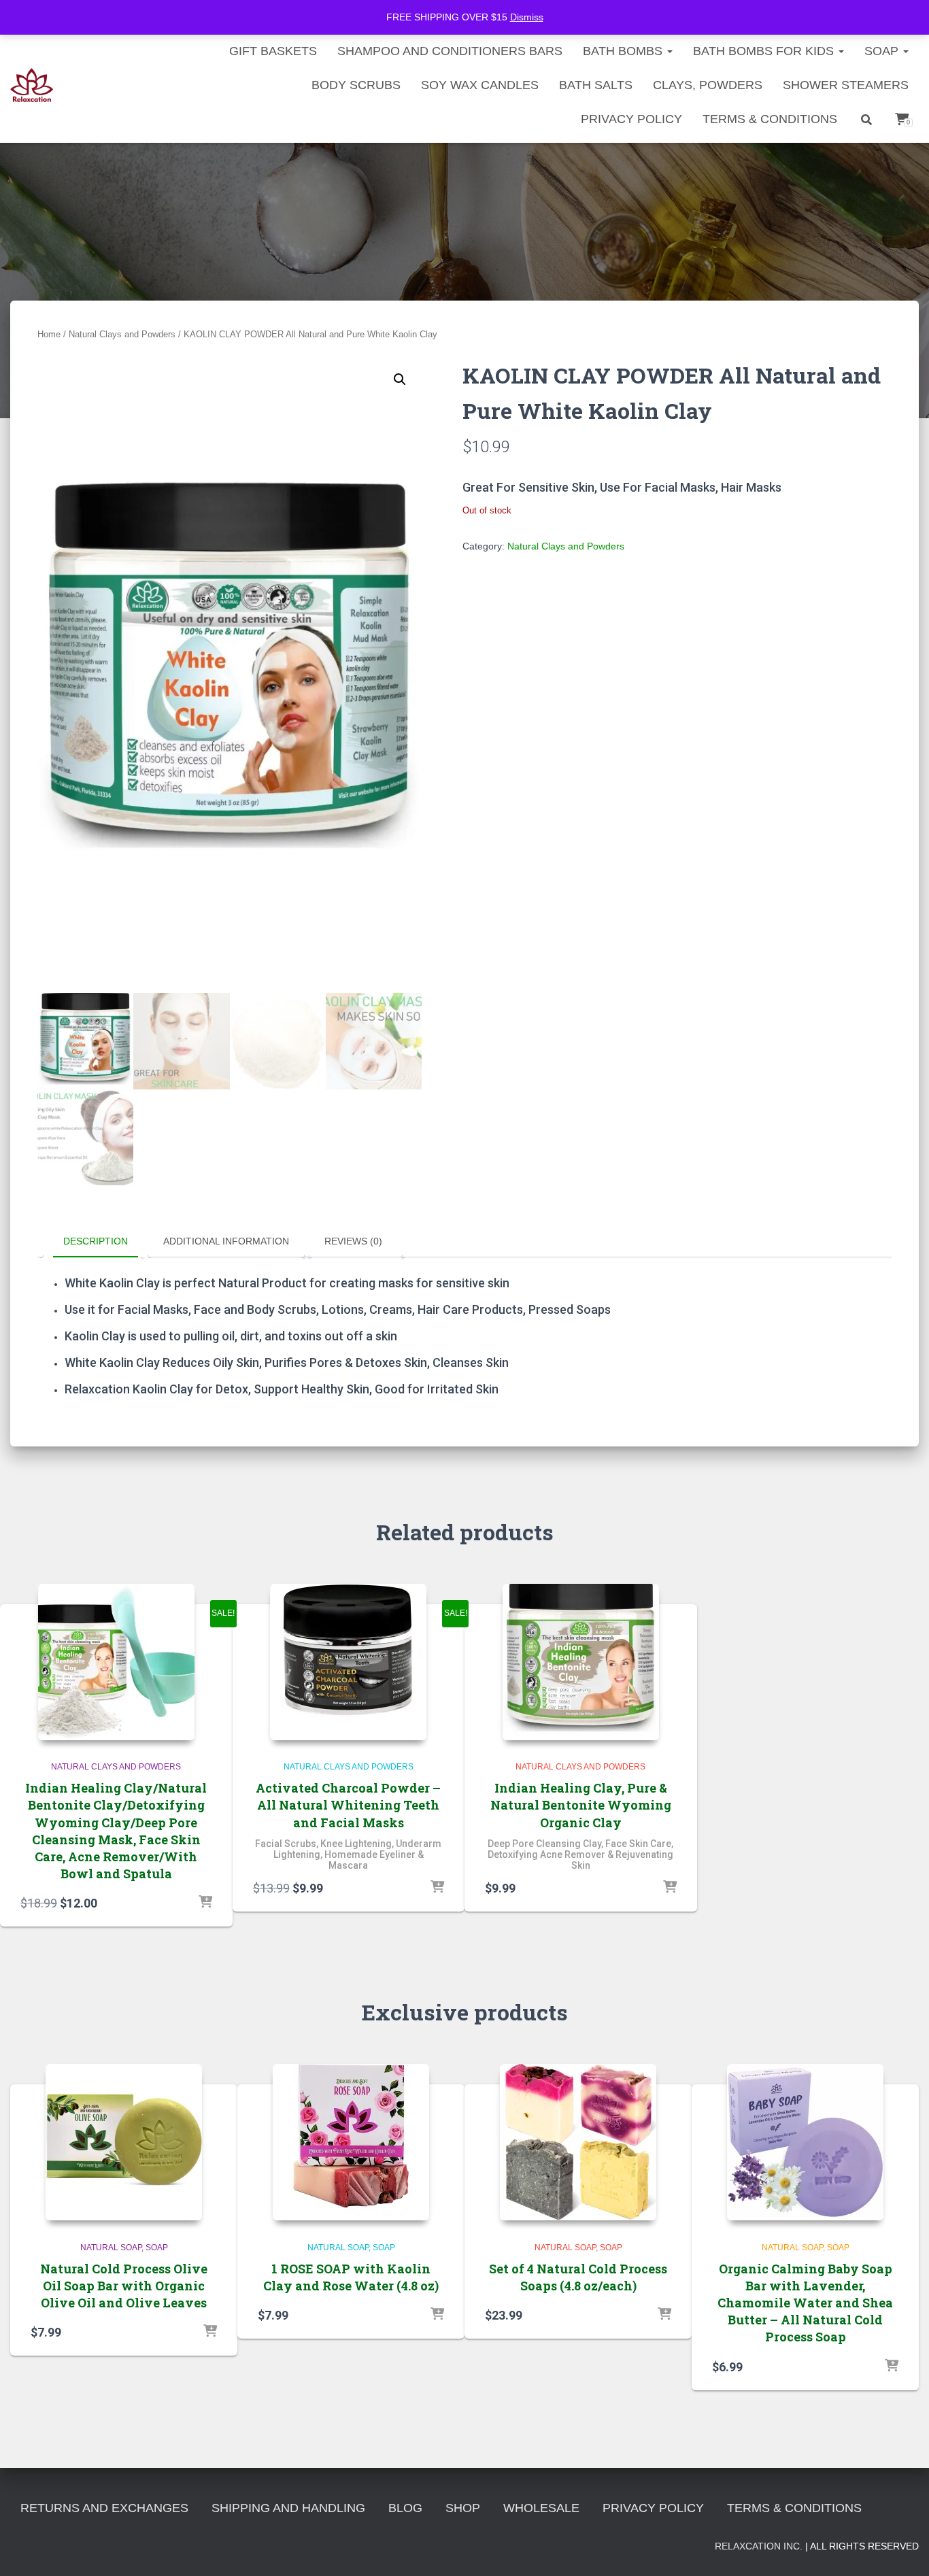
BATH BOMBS (624, 51)
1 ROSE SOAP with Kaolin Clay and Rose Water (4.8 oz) (351, 2277)
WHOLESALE (541, 2508)
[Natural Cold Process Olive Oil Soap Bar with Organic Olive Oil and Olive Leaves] (124, 2142)
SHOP (463, 2508)
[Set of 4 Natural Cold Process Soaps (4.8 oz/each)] (578, 2142)
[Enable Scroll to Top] (902, 2549)
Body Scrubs (356, 85)
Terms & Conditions (770, 119)
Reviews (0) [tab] (353, 1241)
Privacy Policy (631, 119)
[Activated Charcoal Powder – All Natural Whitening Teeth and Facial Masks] (348, 1662)
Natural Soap (111, 2248)
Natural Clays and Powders (122, 334)
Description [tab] (96, 1241)
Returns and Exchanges (104, 2508)
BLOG (405, 2508)
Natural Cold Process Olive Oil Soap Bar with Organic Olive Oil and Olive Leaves (124, 2286)
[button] (400, 379)
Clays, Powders (708, 85)
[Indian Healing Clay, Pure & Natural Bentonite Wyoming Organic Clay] (581, 1662)
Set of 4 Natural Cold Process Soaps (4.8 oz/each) (578, 2277)
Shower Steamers (846, 85)
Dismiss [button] (527, 17)
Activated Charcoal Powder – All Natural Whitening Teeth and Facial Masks (348, 1805)
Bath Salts (596, 85)
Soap (883, 51)
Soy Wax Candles (480, 85)
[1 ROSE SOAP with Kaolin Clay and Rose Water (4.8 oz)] (351, 2142)
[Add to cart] (205, 1903)
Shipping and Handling (288, 2508)
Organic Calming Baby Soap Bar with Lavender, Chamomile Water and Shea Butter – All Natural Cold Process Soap (805, 2303)
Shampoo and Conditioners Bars (450, 51)
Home (49, 334)
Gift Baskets (273, 51)
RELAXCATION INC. (759, 2546)
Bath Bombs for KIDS (765, 51)
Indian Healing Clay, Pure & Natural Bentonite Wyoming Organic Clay (581, 1805)
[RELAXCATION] (32, 85)
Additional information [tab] (226, 1241)
